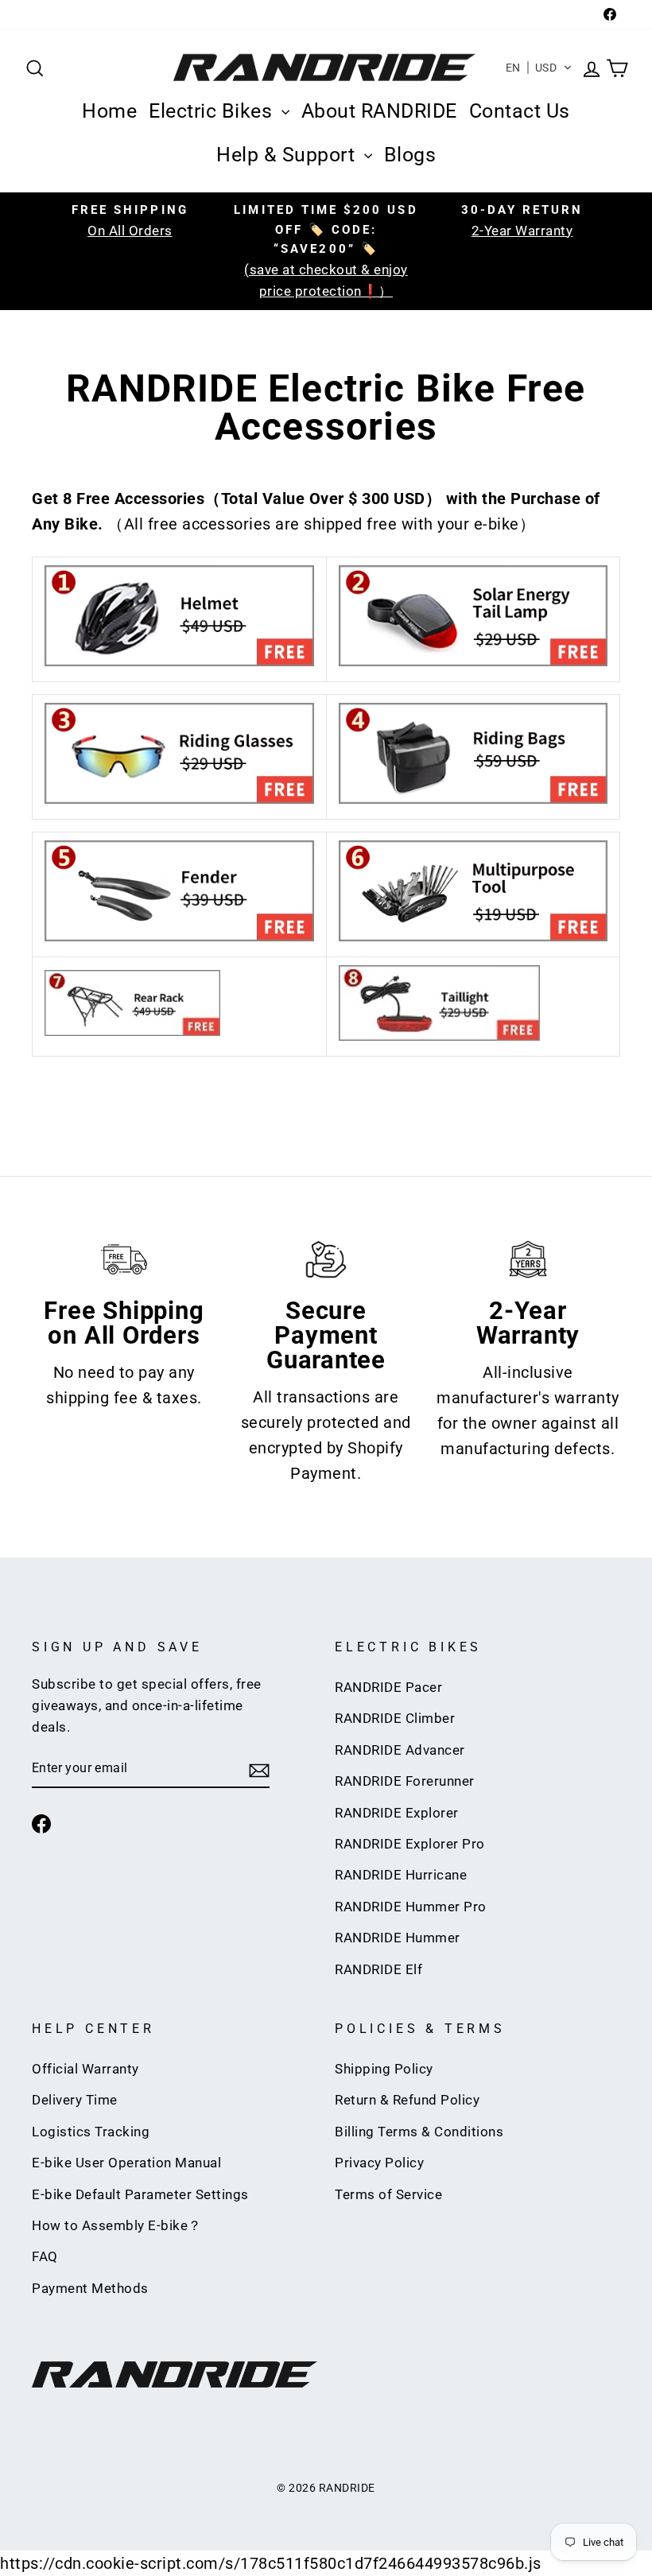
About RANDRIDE (379, 111)
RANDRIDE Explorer (397, 1813)
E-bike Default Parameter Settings (140, 2194)
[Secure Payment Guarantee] (326, 1259)
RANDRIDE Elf (378, 1969)
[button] (539, 68)
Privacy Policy (379, 2163)
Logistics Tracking (91, 2132)
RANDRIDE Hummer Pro (411, 1907)
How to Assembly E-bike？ (117, 2225)
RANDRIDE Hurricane (401, 1875)
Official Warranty (85, 2069)
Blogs (410, 155)
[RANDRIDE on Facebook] (41, 1823)
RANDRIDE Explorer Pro (410, 1844)
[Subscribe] (259, 1769)
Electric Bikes (213, 111)
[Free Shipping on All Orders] (124, 1259)
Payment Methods (90, 2288)
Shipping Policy (384, 2069)
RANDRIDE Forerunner (405, 1781)
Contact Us (520, 111)
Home (109, 111)
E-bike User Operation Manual (126, 2163)
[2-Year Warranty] (528, 1259)
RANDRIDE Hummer (398, 1938)
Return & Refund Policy (407, 2100)
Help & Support (288, 155)
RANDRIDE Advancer (400, 1750)
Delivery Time (75, 2100)
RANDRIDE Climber (395, 1718)
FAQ (45, 2256)
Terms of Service (388, 2194)
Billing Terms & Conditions (419, 2132)
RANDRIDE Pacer (388, 1687)
